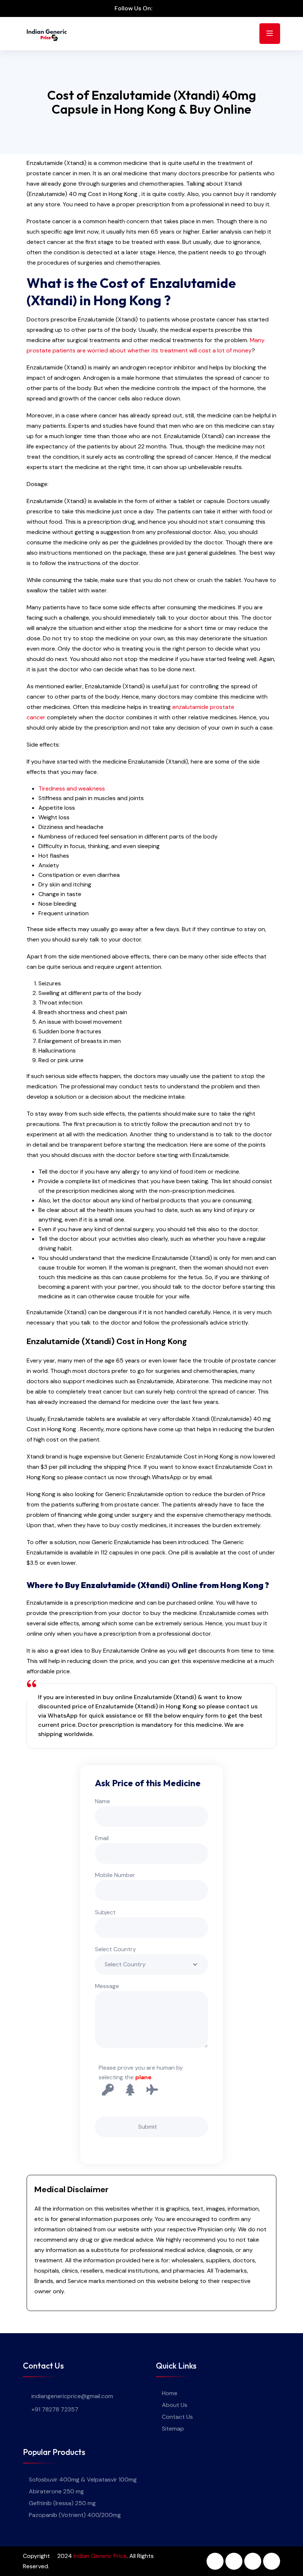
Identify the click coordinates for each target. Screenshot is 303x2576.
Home (170, 2393)
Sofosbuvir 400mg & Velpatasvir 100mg (83, 2479)
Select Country (115, 1949)
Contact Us (177, 2417)
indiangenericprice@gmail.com (72, 2396)
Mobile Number (115, 1875)
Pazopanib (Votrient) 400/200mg (75, 2515)
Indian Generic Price (100, 2556)
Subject (105, 1912)
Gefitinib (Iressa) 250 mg (62, 2503)
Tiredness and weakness (72, 788)
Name (103, 1801)
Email (102, 1838)
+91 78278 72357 (55, 2409)
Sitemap (173, 2429)
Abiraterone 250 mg (56, 2491)
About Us (175, 2405)
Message (107, 1986)
